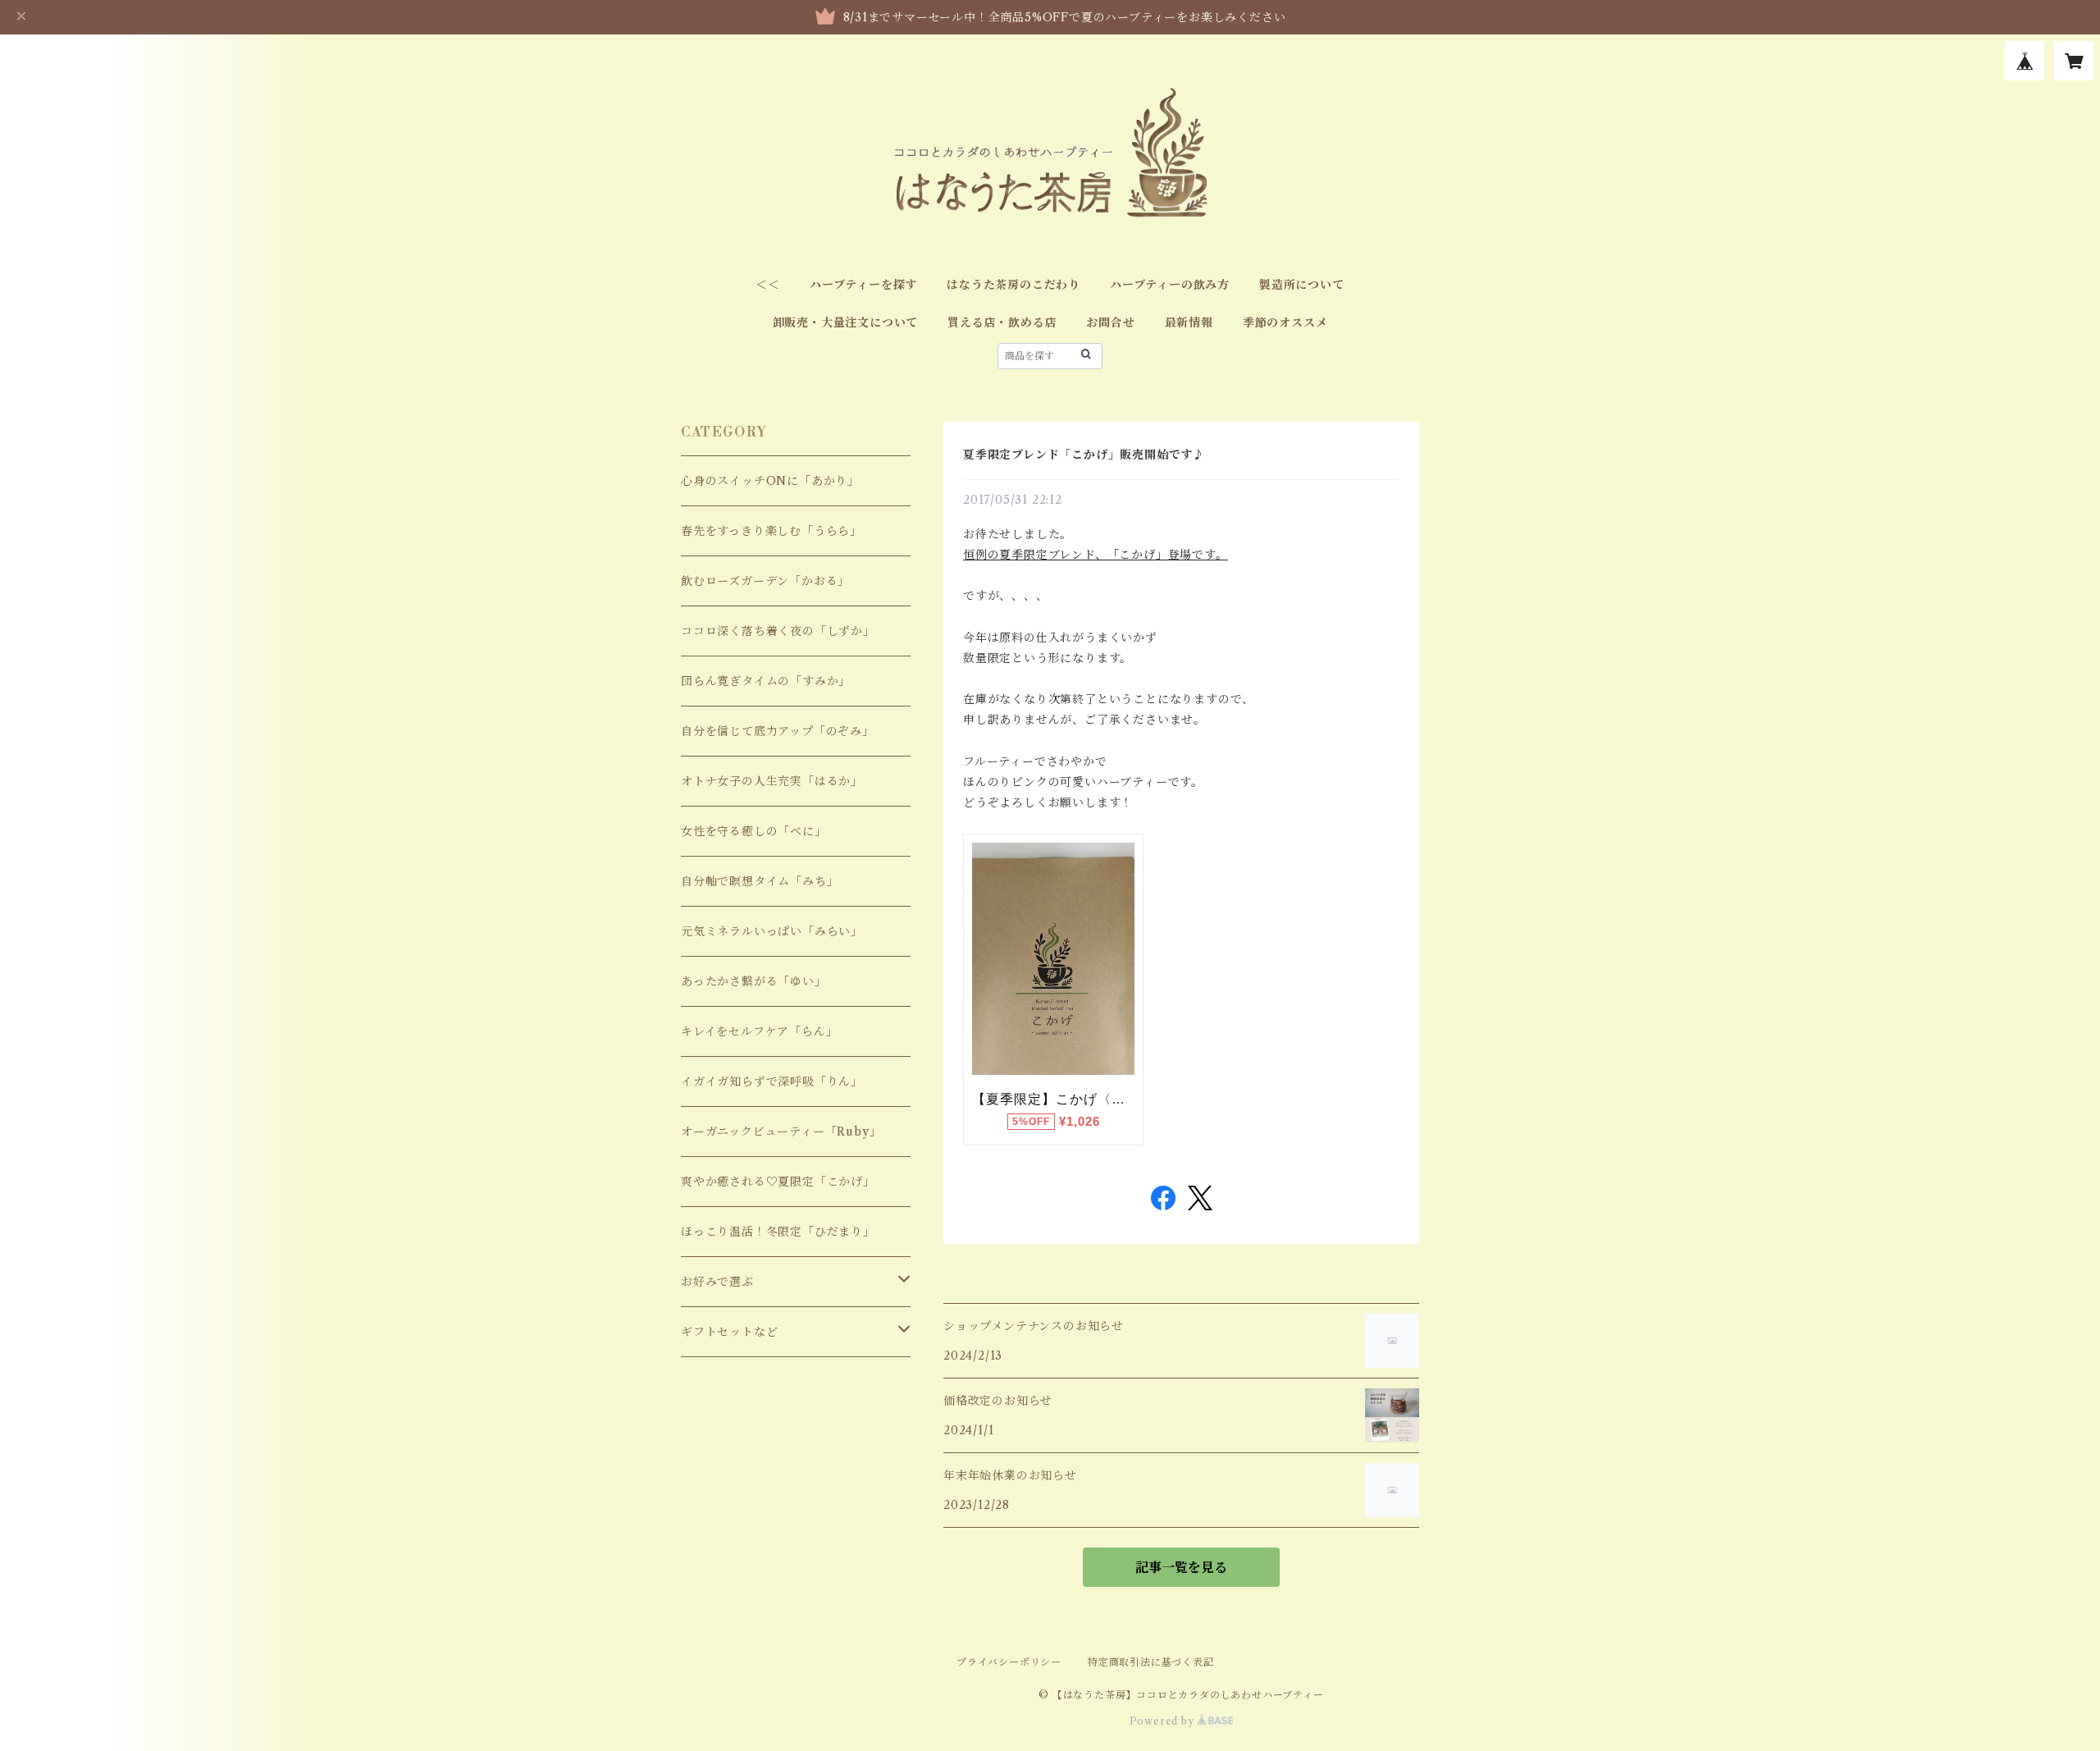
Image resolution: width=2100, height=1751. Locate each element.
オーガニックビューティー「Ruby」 (781, 1132)
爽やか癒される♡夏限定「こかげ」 (778, 1182)
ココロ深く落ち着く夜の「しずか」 (778, 631)
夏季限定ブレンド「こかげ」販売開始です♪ (1084, 455)
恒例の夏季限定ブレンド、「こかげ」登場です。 (1096, 555)
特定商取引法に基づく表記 (1151, 1662)
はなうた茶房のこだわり (1013, 285)
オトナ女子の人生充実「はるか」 (772, 781)
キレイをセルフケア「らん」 (759, 1031)
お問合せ (1110, 322)
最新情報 (1189, 322)
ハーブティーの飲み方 (1170, 285)
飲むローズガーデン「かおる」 (765, 581)
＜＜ (768, 285)
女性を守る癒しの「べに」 (754, 831)
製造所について (1302, 285)
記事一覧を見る (1181, 1567)
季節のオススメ (1285, 322)
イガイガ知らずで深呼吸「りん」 (772, 1081)
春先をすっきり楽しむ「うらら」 (772, 531)
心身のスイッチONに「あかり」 (770, 481)
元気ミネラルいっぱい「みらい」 (772, 931)
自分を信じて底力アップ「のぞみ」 (778, 731)
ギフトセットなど (729, 1332)
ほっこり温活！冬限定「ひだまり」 (778, 1232)
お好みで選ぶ (717, 1282)
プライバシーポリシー (1009, 1662)
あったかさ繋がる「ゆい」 (754, 981)
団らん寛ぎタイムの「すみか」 (766, 681)
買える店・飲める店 (1002, 322)
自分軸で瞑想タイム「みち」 (760, 881)
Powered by (1164, 1721)
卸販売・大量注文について (846, 322)
